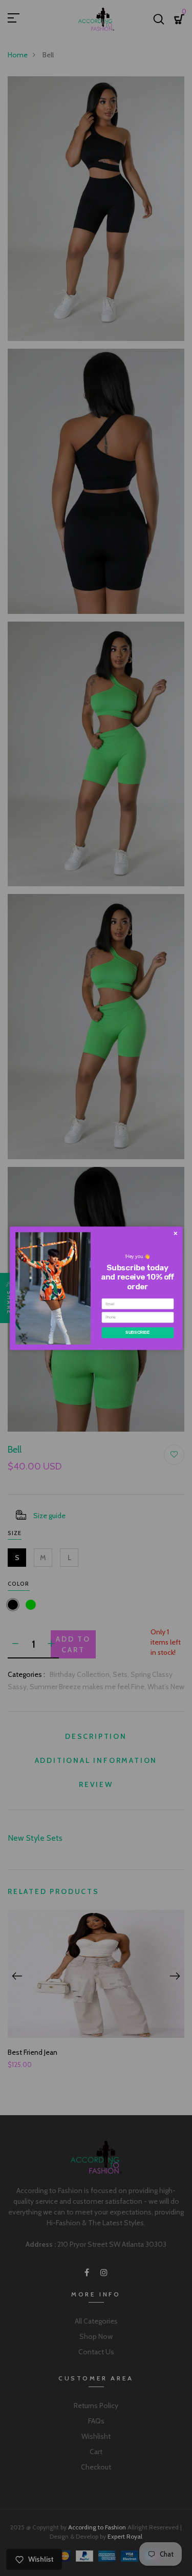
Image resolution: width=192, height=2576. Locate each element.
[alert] (96, 1288)
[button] (175, 1233)
